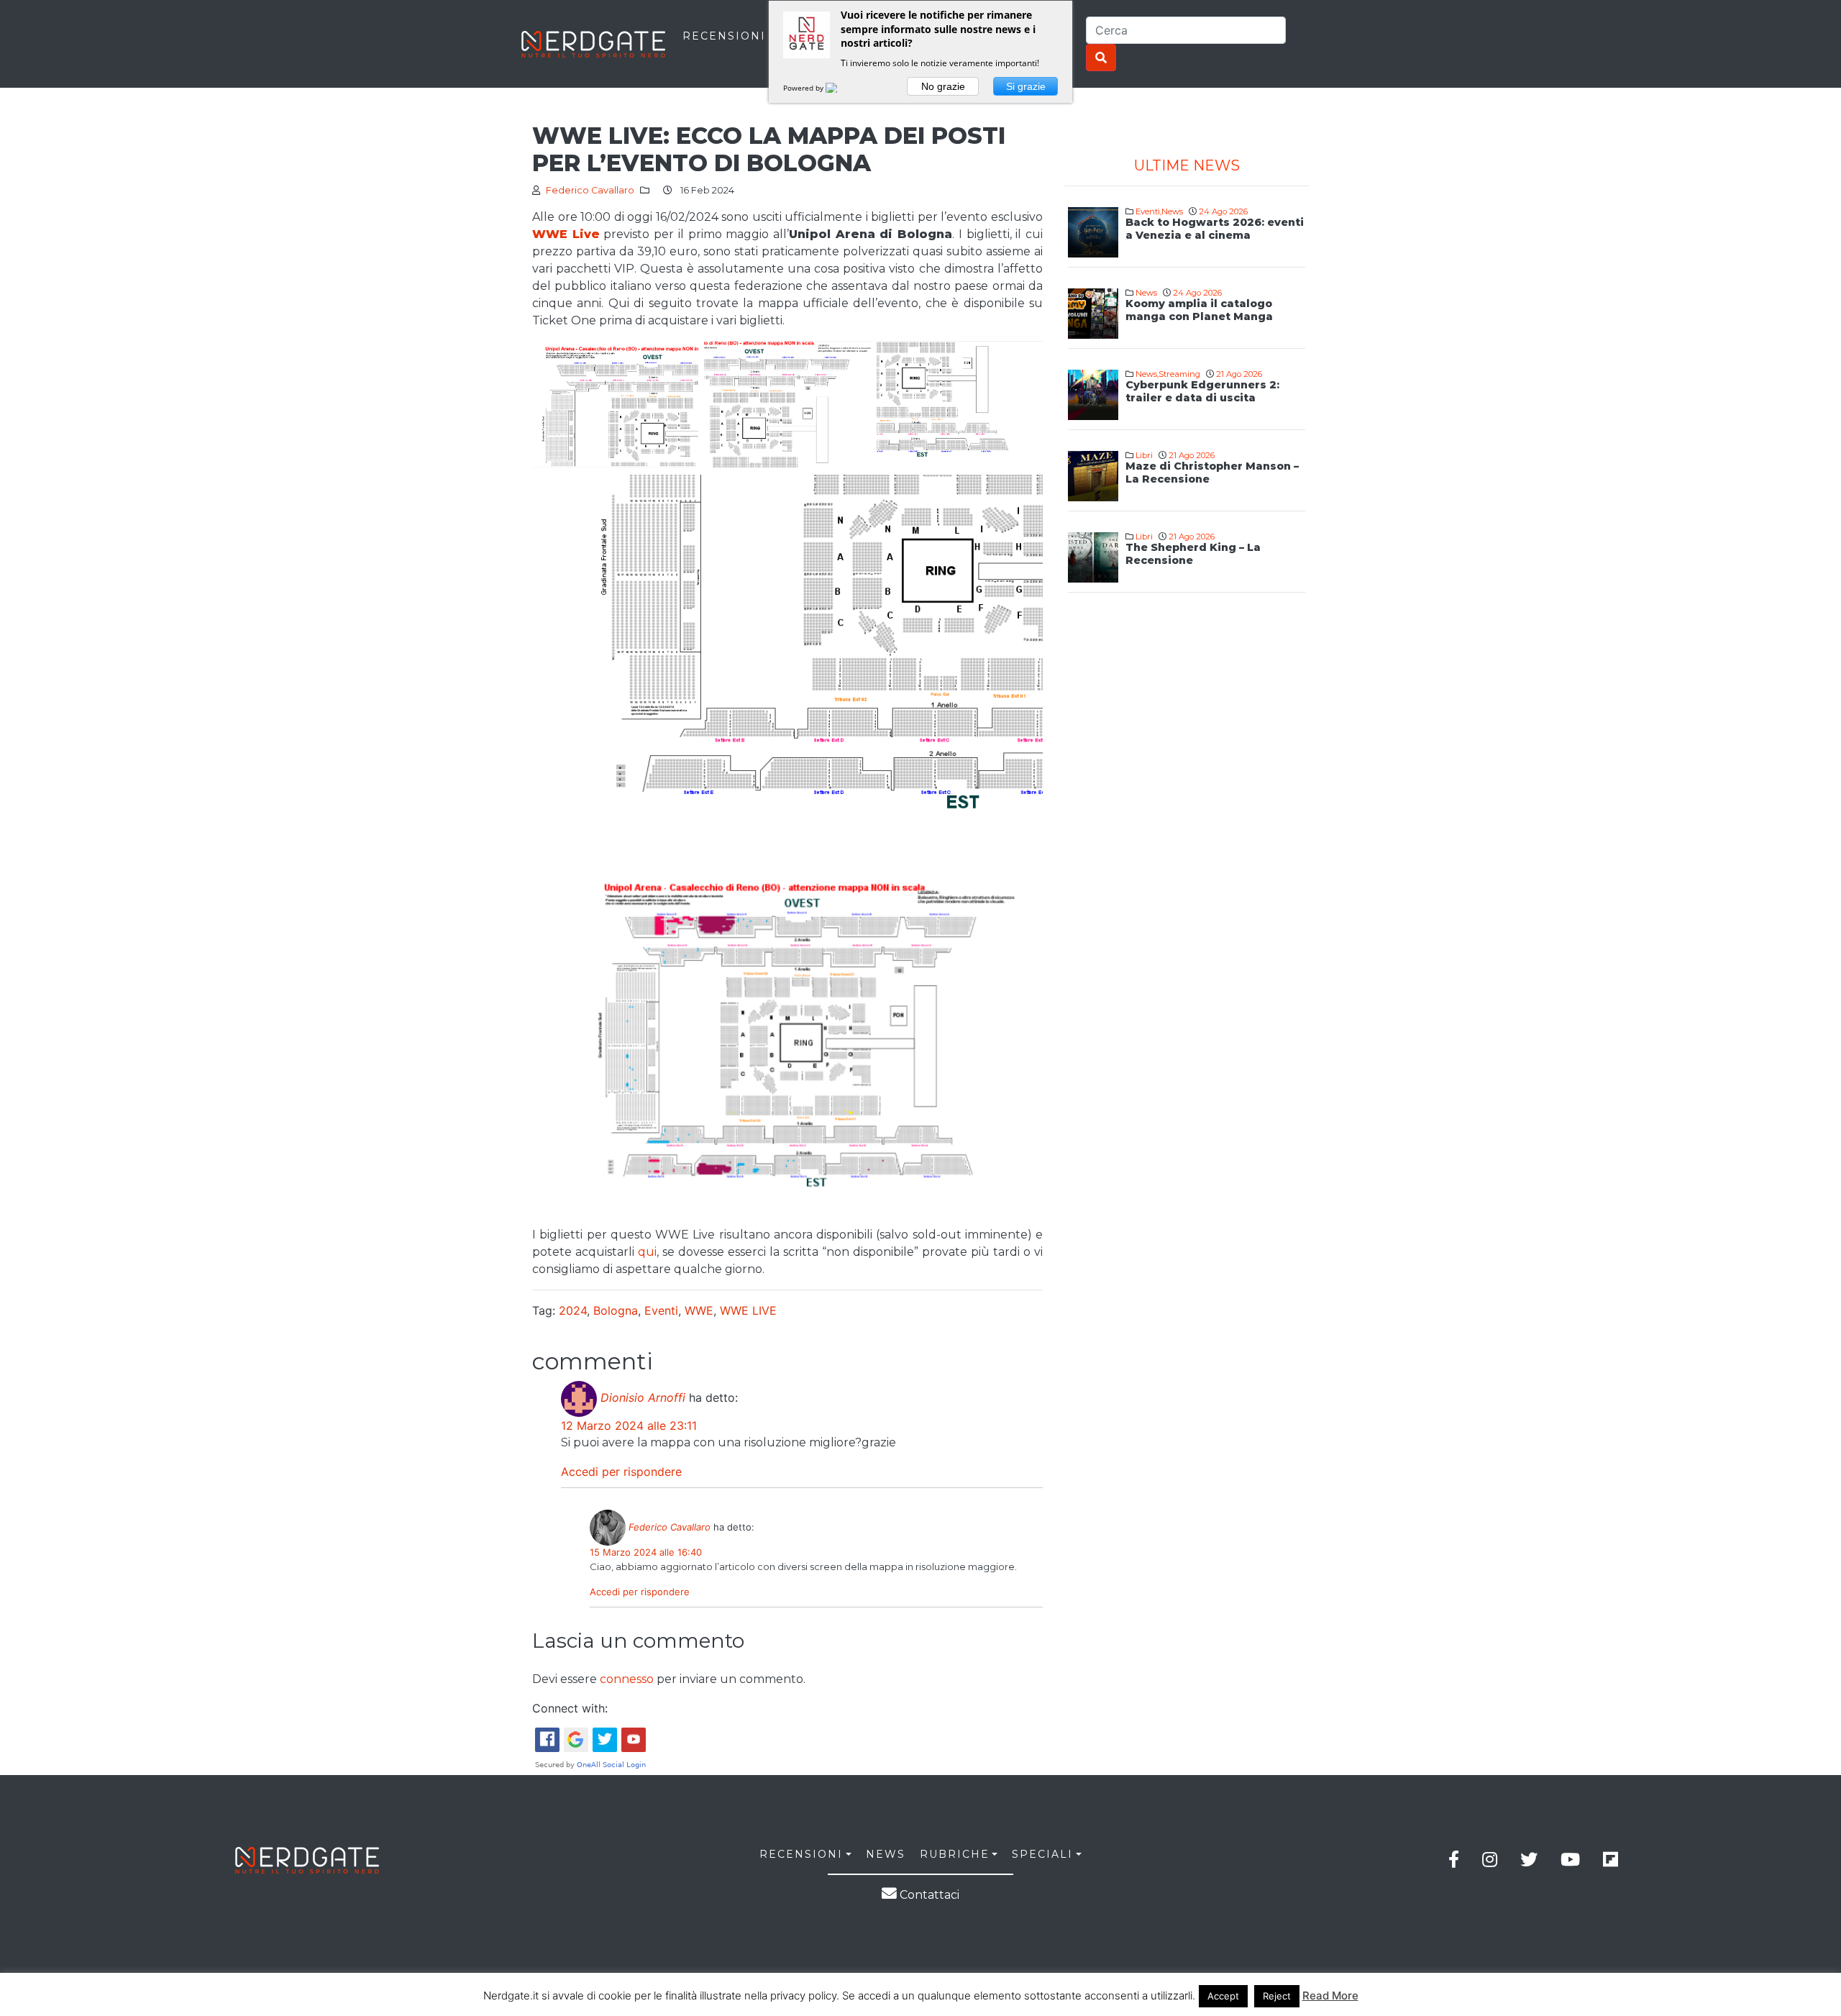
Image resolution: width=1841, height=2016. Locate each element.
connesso (627, 1679)
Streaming (1179, 374)
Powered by (804, 88)
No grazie (943, 86)
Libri (1144, 455)
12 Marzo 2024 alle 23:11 (629, 1426)
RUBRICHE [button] (955, 1854)
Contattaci (928, 1895)
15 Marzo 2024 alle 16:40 (646, 1552)
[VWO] (840, 88)
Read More (1330, 1996)
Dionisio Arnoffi (643, 1397)
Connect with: (570, 1708)
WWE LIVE (748, 1310)
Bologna (616, 1310)
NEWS (886, 1854)
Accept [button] (1223, 1996)
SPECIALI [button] (1042, 1854)
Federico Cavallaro (590, 190)
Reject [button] (1277, 1996)
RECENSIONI (724, 36)
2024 (573, 1310)
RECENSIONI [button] (801, 1854)
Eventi (661, 1310)
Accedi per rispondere (621, 1472)
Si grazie (1026, 86)
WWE (699, 1310)
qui (647, 1252)
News (1172, 211)
